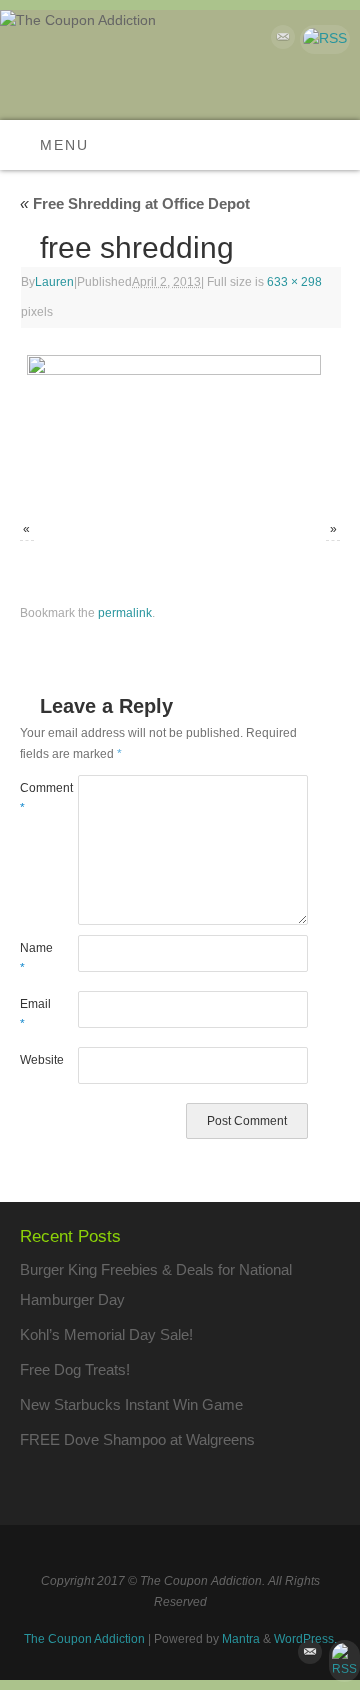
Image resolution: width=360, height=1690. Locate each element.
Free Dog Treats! (75, 1369)
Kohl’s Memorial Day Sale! (106, 1334)
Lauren (54, 282)
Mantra (241, 1639)
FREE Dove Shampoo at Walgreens (137, 1439)
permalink (125, 613)
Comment (34, 798)
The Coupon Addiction (84, 1639)
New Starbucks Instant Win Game (131, 1404)
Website (34, 1060)
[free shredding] (180, 427)
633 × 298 (294, 282)
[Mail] (280, 41)
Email (34, 1014)
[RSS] (322, 39)
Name (34, 958)
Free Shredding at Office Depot (135, 204)
